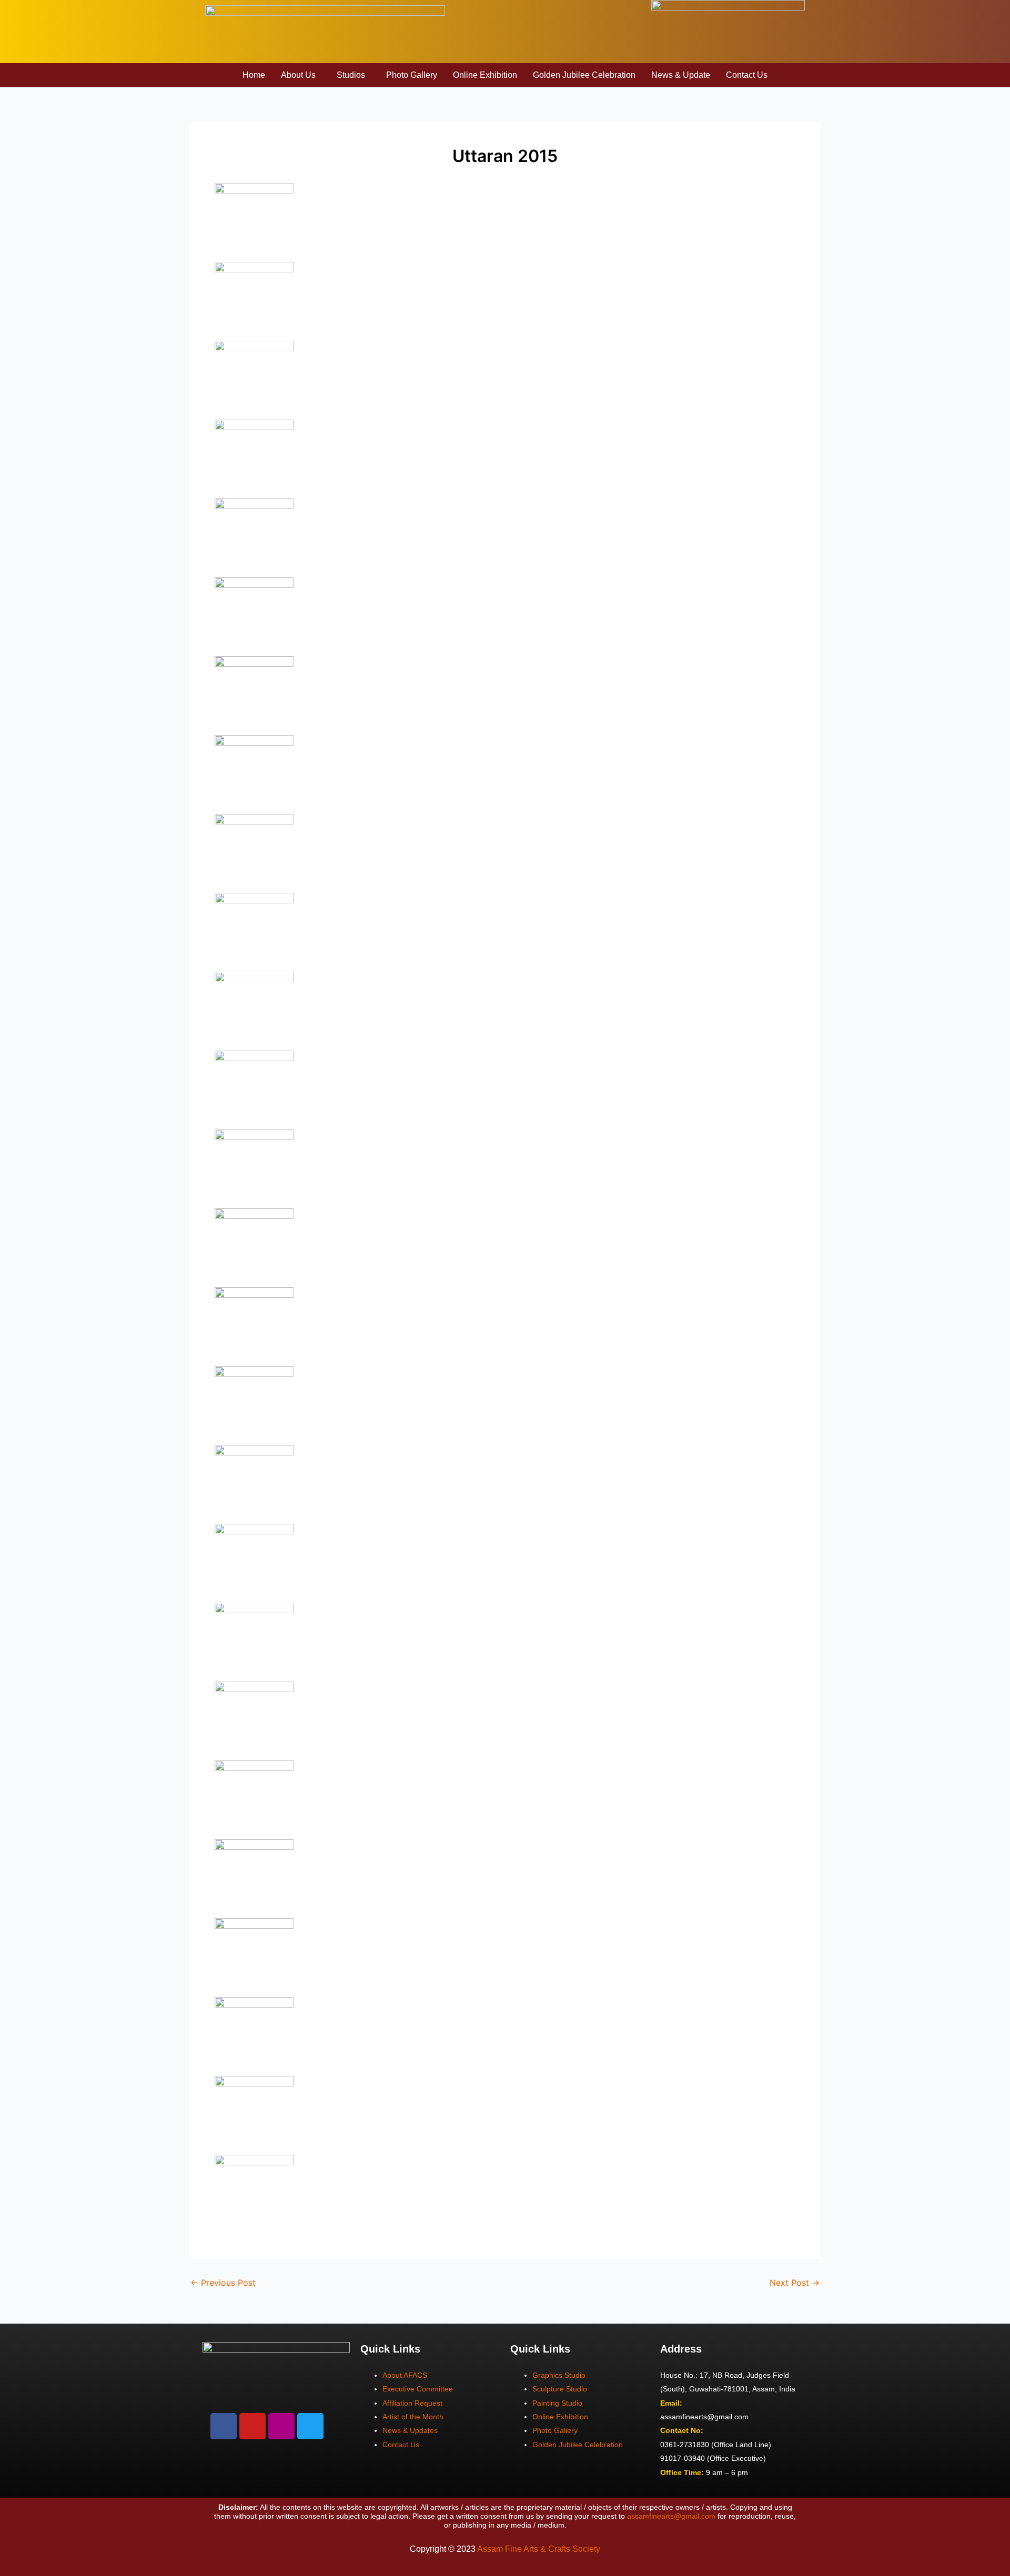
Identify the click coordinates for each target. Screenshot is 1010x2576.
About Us (298, 75)
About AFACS (405, 2375)
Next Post (795, 2283)
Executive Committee (418, 2389)
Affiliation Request (412, 2403)
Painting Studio (557, 2403)
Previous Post (223, 2283)
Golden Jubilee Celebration (584, 75)
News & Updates (410, 2430)
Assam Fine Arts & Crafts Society (539, 2549)
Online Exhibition (485, 75)
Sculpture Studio (560, 2389)
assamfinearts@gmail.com (671, 2516)
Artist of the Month (413, 2417)
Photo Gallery (412, 75)
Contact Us (747, 75)
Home (254, 75)
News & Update (681, 75)
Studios (351, 75)
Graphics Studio (559, 2375)
